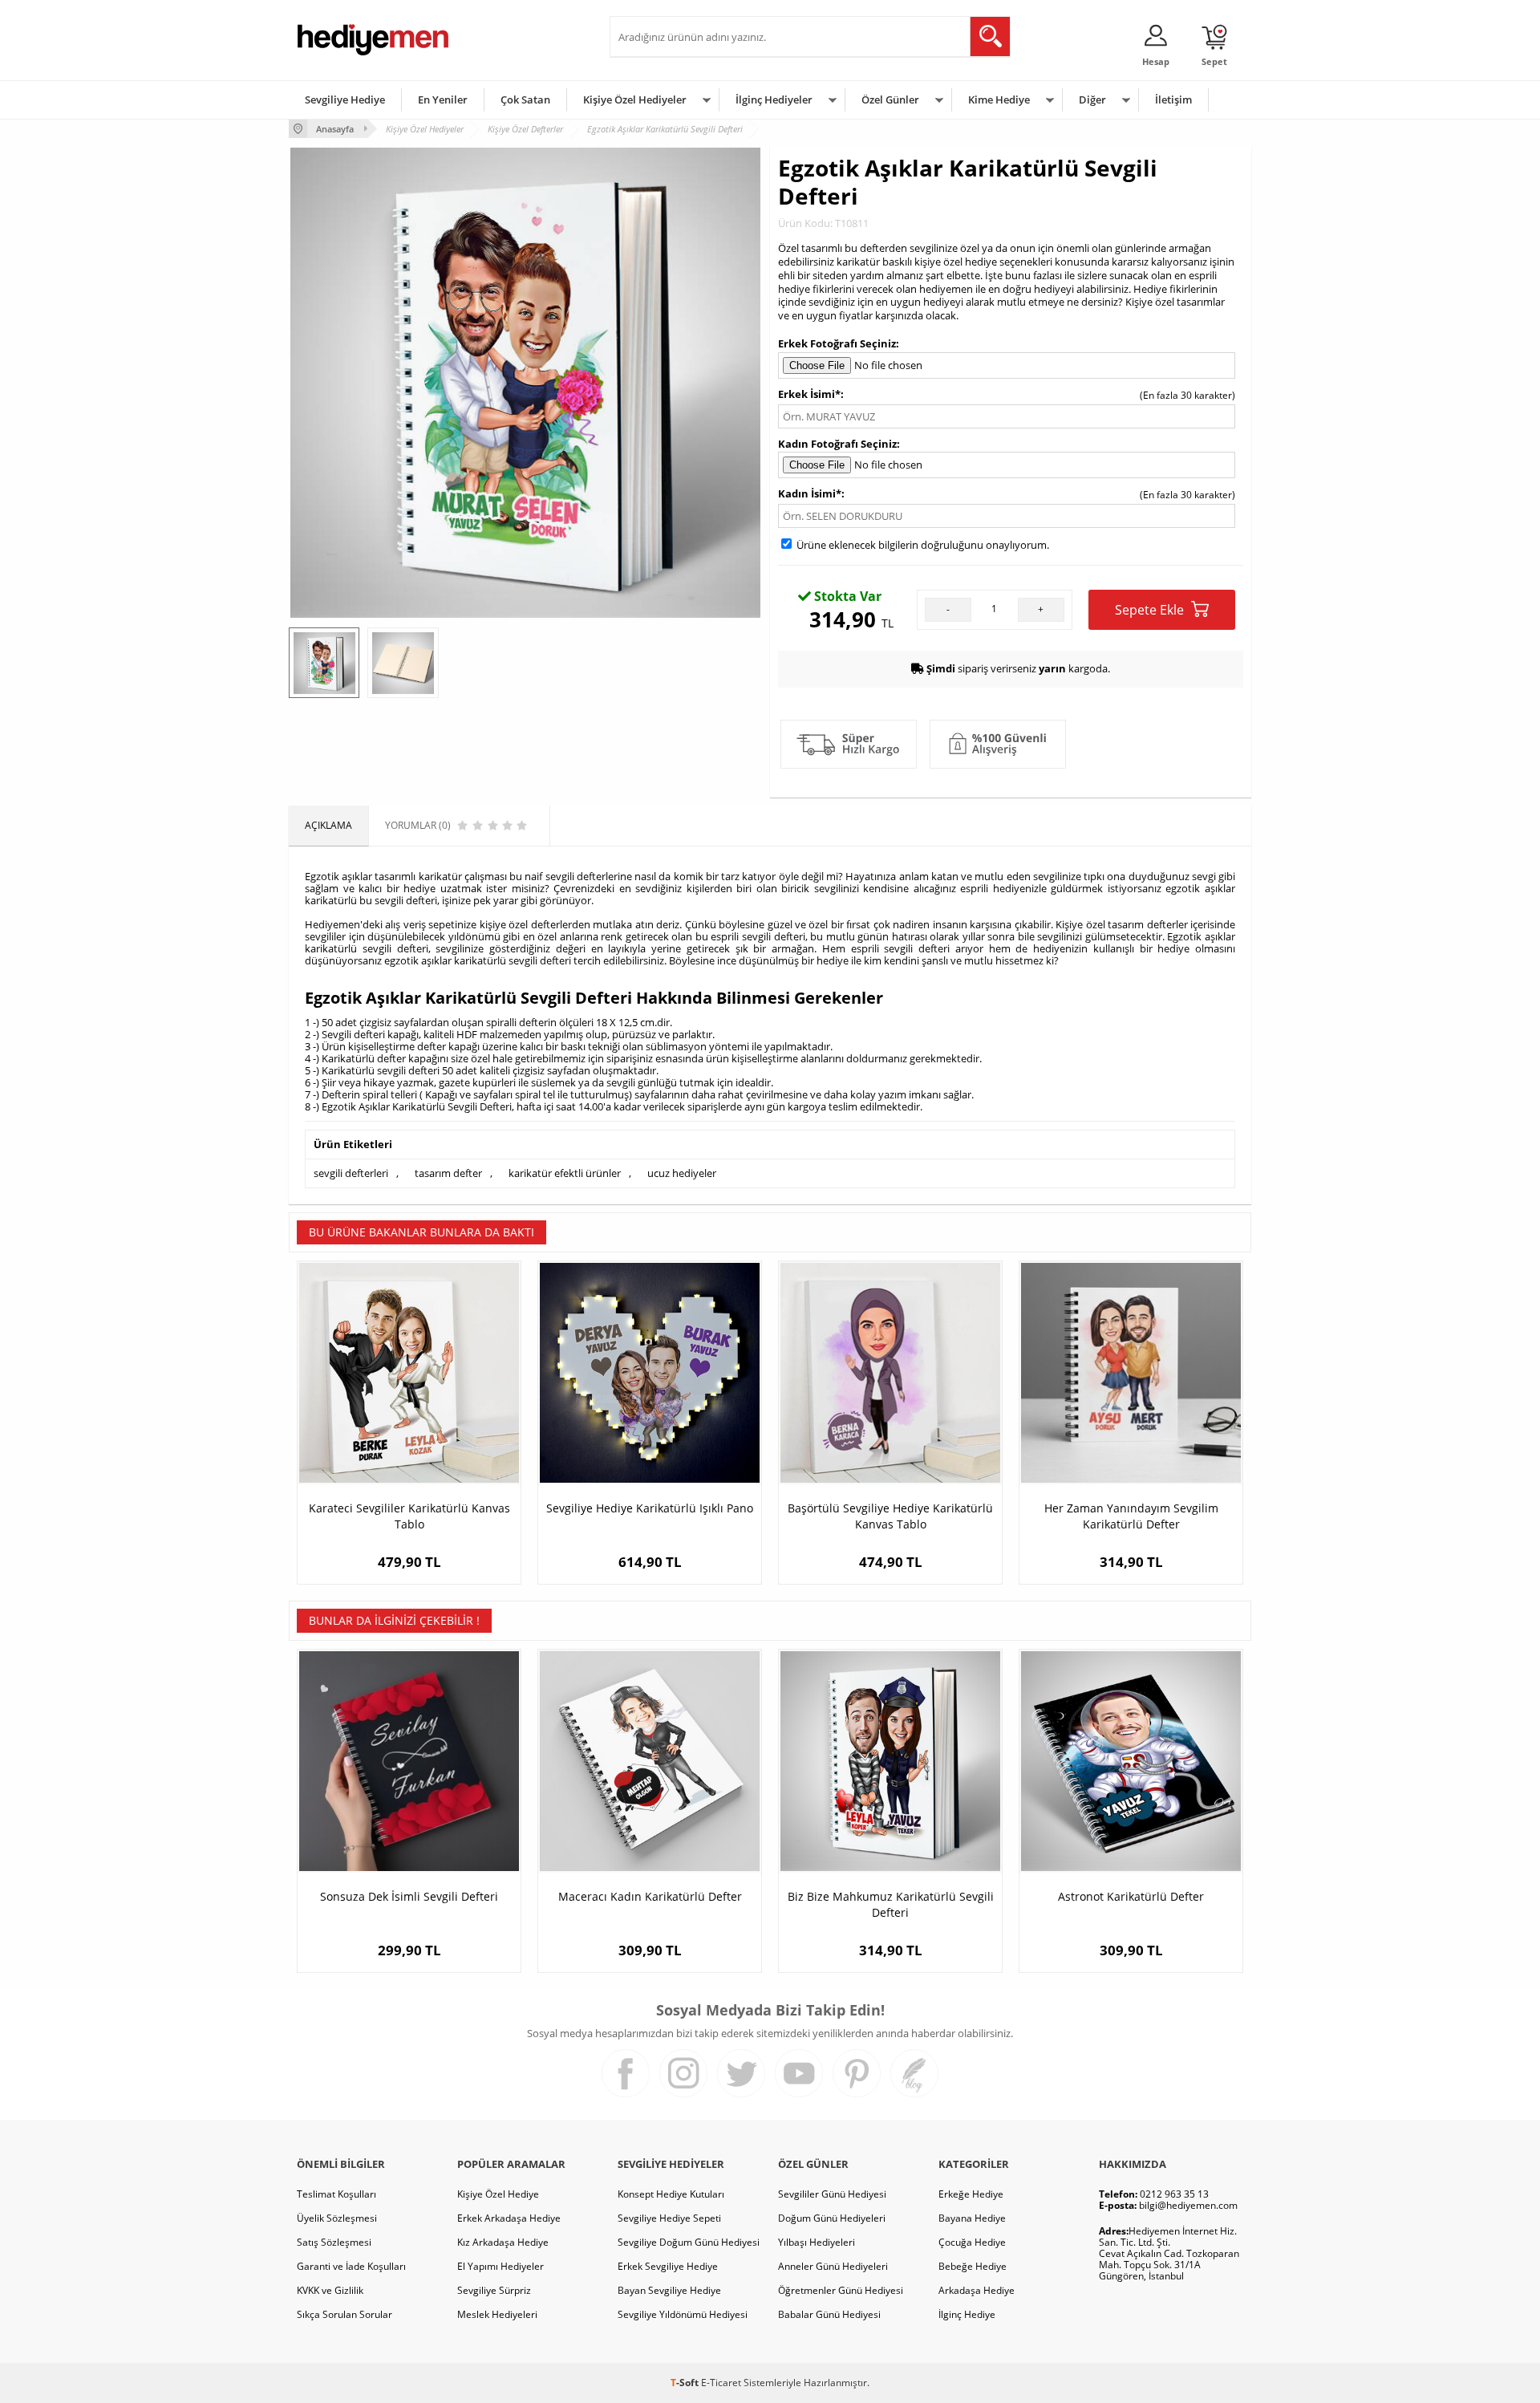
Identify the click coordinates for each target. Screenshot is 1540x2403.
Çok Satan (525, 99)
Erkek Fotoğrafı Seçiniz (837, 343)
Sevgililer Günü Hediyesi (832, 2194)
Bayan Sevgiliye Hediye (669, 2290)
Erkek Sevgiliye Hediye (668, 2266)
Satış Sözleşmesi (334, 2242)
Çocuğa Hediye (972, 2242)
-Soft (686, 2383)
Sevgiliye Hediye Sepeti (669, 2218)
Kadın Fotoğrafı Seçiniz (837, 444)
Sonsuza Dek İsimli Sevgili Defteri (409, 1896)
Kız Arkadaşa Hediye (503, 2242)
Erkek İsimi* (809, 394)
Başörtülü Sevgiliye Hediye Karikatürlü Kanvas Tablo (890, 1516)
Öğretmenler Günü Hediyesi (841, 2290)
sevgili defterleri (351, 1173)
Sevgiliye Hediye (345, 99)
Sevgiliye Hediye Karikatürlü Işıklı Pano (650, 1508)
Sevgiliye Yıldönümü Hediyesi (683, 2314)
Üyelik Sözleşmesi (337, 2218)
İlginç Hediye (967, 2314)
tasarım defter (448, 1173)
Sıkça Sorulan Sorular (344, 2314)
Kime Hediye (999, 99)
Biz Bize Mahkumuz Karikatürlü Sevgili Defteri (891, 1904)
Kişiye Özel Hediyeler (635, 99)
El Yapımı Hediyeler (500, 2266)
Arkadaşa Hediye (977, 2290)
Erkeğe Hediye (971, 2194)
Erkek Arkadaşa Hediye (509, 2218)
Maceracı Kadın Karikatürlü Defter (650, 1896)
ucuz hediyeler (682, 1173)
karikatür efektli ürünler (565, 1173)
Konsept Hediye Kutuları (671, 2194)
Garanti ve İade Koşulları (351, 2266)
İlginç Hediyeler (774, 99)
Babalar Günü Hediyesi (829, 2314)
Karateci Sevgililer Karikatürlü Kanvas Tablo (409, 1516)
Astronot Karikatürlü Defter (1131, 1896)
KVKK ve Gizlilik (330, 2290)
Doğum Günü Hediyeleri (832, 2218)
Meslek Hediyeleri (497, 2314)
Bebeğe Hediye (973, 2266)
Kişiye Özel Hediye (498, 2194)
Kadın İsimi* (810, 493)
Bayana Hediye (972, 2218)
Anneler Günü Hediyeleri (833, 2266)
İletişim (1173, 99)
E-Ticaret (721, 2383)
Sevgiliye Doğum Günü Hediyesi (689, 2242)
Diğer (1092, 99)
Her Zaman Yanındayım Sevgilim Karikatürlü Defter (1131, 1516)
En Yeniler (443, 99)
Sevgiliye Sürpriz (494, 2290)
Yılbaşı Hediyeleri (817, 2242)
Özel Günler (890, 99)
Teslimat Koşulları (336, 2194)
